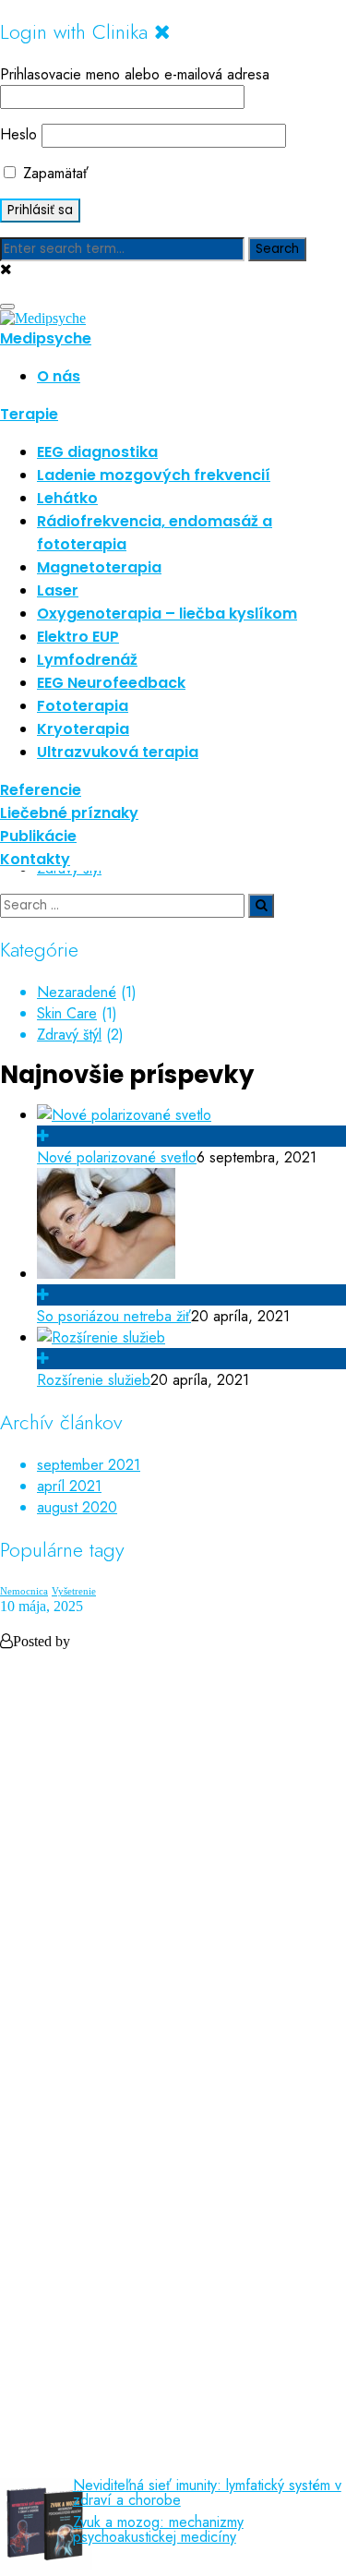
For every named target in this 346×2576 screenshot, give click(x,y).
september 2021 (89, 1465)
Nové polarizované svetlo (117, 1157)
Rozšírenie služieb (94, 1380)
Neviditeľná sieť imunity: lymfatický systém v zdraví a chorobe (207, 2493)
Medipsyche (46, 338)
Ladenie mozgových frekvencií (154, 475)
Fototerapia (83, 706)
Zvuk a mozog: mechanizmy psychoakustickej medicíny (158, 2530)
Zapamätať (54, 173)
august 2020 (77, 1507)
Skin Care (67, 1013)
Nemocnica (24, 1591)
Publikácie (38, 836)
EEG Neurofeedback (111, 683)
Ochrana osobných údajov (119, 2121)
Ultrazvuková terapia (118, 752)
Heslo (18, 134)
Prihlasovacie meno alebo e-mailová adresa (135, 74)
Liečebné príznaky (69, 813)
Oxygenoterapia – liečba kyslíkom (167, 614)
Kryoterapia (83, 729)
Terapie (29, 414)
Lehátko (67, 498)
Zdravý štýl (69, 1035)
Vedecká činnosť (89, 2351)
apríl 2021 (69, 1486)
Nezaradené (77, 992)
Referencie (41, 790)
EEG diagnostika (97, 452)
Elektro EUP (78, 637)
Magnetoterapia (99, 567)
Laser (58, 590)
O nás (59, 376)
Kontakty (35, 859)
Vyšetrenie (74, 1591)
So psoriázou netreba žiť (114, 1316)
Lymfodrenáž (87, 660)
